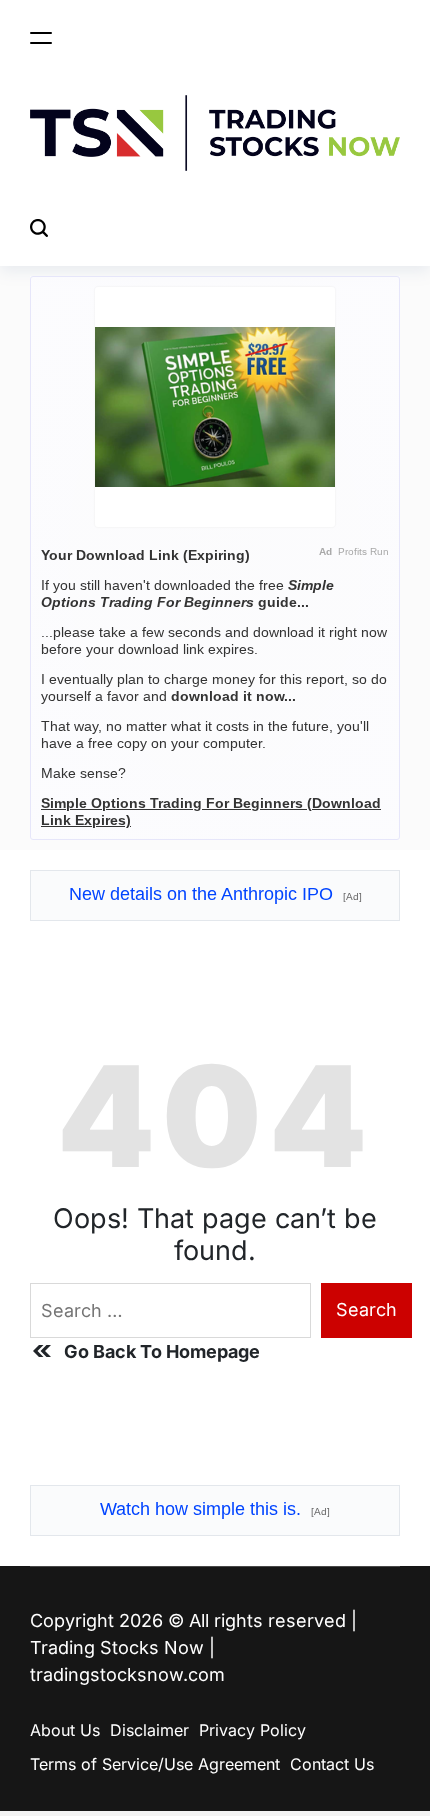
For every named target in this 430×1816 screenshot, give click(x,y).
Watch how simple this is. (215, 1509)
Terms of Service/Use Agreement (155, 1764)
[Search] (39, 228)
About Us (65, 1730)
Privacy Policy (252, 1730)
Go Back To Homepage (162, 1351)
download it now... (233, 696)
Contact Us (332, 1764)
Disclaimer (149, 1730)
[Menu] (41, 37)
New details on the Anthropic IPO (215, 894)
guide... (187, 593)
